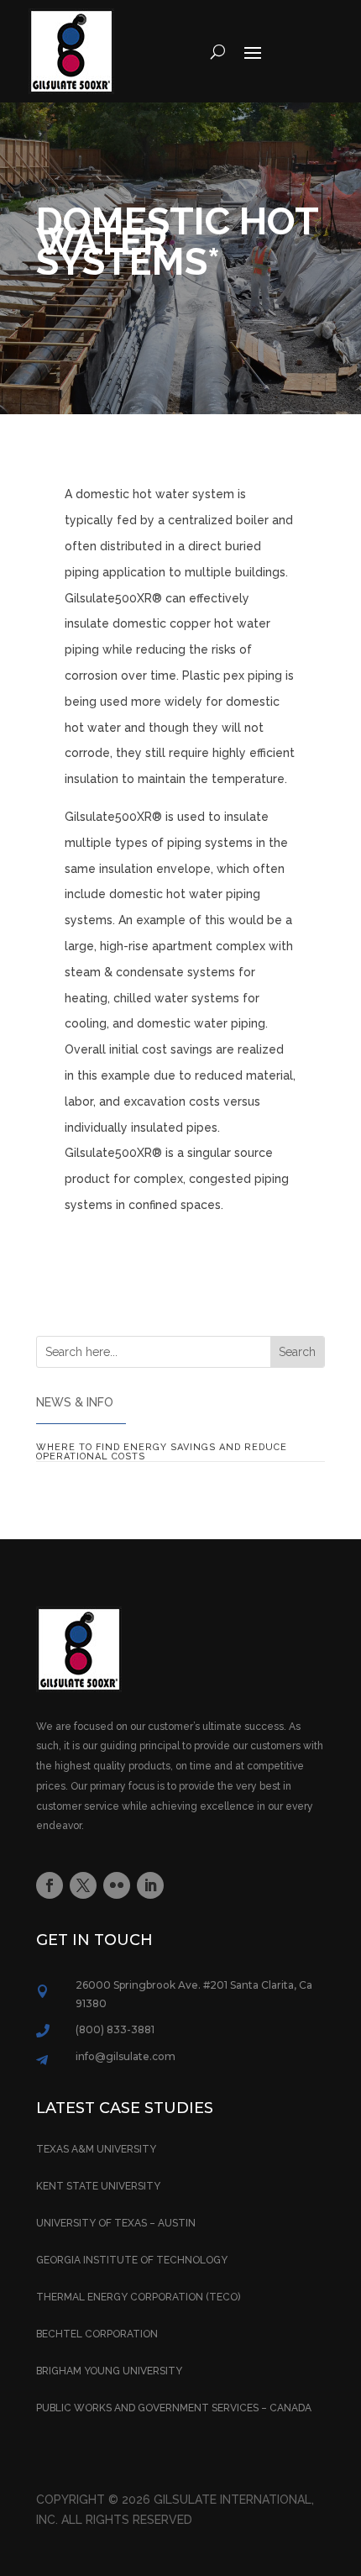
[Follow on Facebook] (50, 1885)
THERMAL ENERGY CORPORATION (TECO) (138, 2297)
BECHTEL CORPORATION (97, 2334)
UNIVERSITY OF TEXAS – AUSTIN (116, 2223)
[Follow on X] (83, 1885)
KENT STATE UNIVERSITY (98, 2186)
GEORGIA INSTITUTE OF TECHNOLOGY (132, 2260)
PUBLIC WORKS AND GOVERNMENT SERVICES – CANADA (174, 2408)
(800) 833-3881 (115, 2029)
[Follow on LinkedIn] (150, 1885)
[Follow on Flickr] (117, 1885)
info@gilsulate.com (126, 2056)
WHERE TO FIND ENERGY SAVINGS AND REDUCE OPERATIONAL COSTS (162, 1452)
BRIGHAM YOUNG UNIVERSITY (109, 2371)
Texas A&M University (96, 2149)
